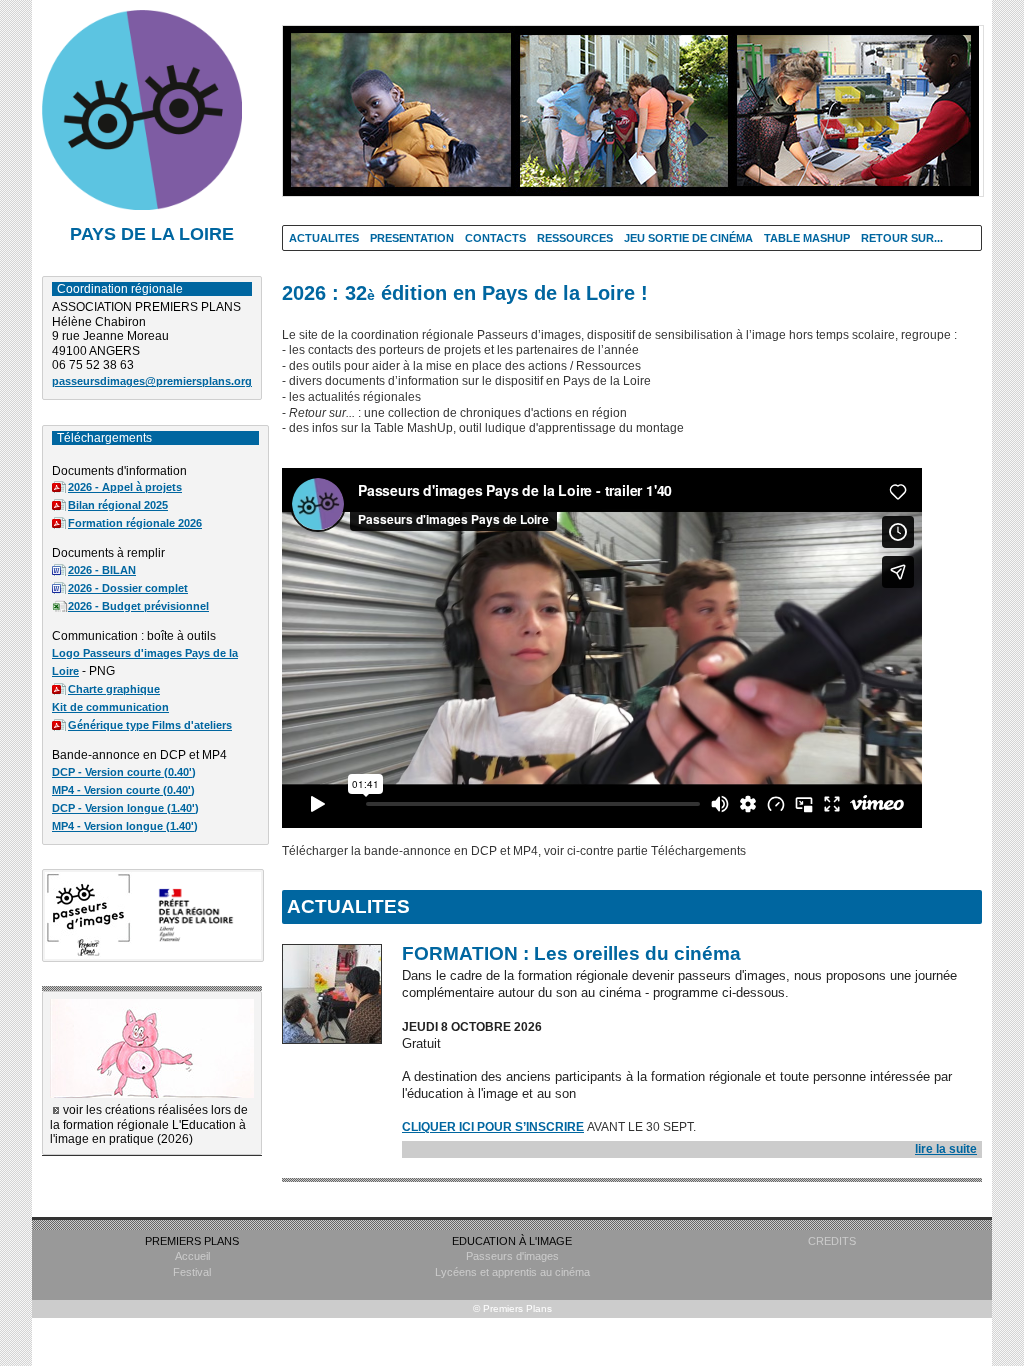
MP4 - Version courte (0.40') (123, 790)
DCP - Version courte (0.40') (124, 772)
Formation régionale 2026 (135, 523)
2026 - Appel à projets (125, 487)
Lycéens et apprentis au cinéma (512, 1272)
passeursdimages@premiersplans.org (152, 381)
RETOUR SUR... (902, 238)
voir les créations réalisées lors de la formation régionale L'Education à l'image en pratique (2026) (149, 1124)
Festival (192, 1272)
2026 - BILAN (102, 570)
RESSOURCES (575, 238)
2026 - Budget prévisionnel (138, 606)
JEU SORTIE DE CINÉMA (688, 238)
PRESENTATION (412, 238)
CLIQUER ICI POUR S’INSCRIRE (493, 1127)
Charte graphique (114, 689)
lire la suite (946, 1149)
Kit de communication (110, 707)
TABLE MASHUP (807, 238)
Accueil (192, 1256)
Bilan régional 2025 (118, 505)
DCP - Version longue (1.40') (125, 808)
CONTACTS (495, 238)
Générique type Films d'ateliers (150, 725)
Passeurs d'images (512, 1256)
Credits (832, 1241)
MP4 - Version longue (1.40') (125, 826)
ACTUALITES (324, 238)
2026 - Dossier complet (128, 588)
